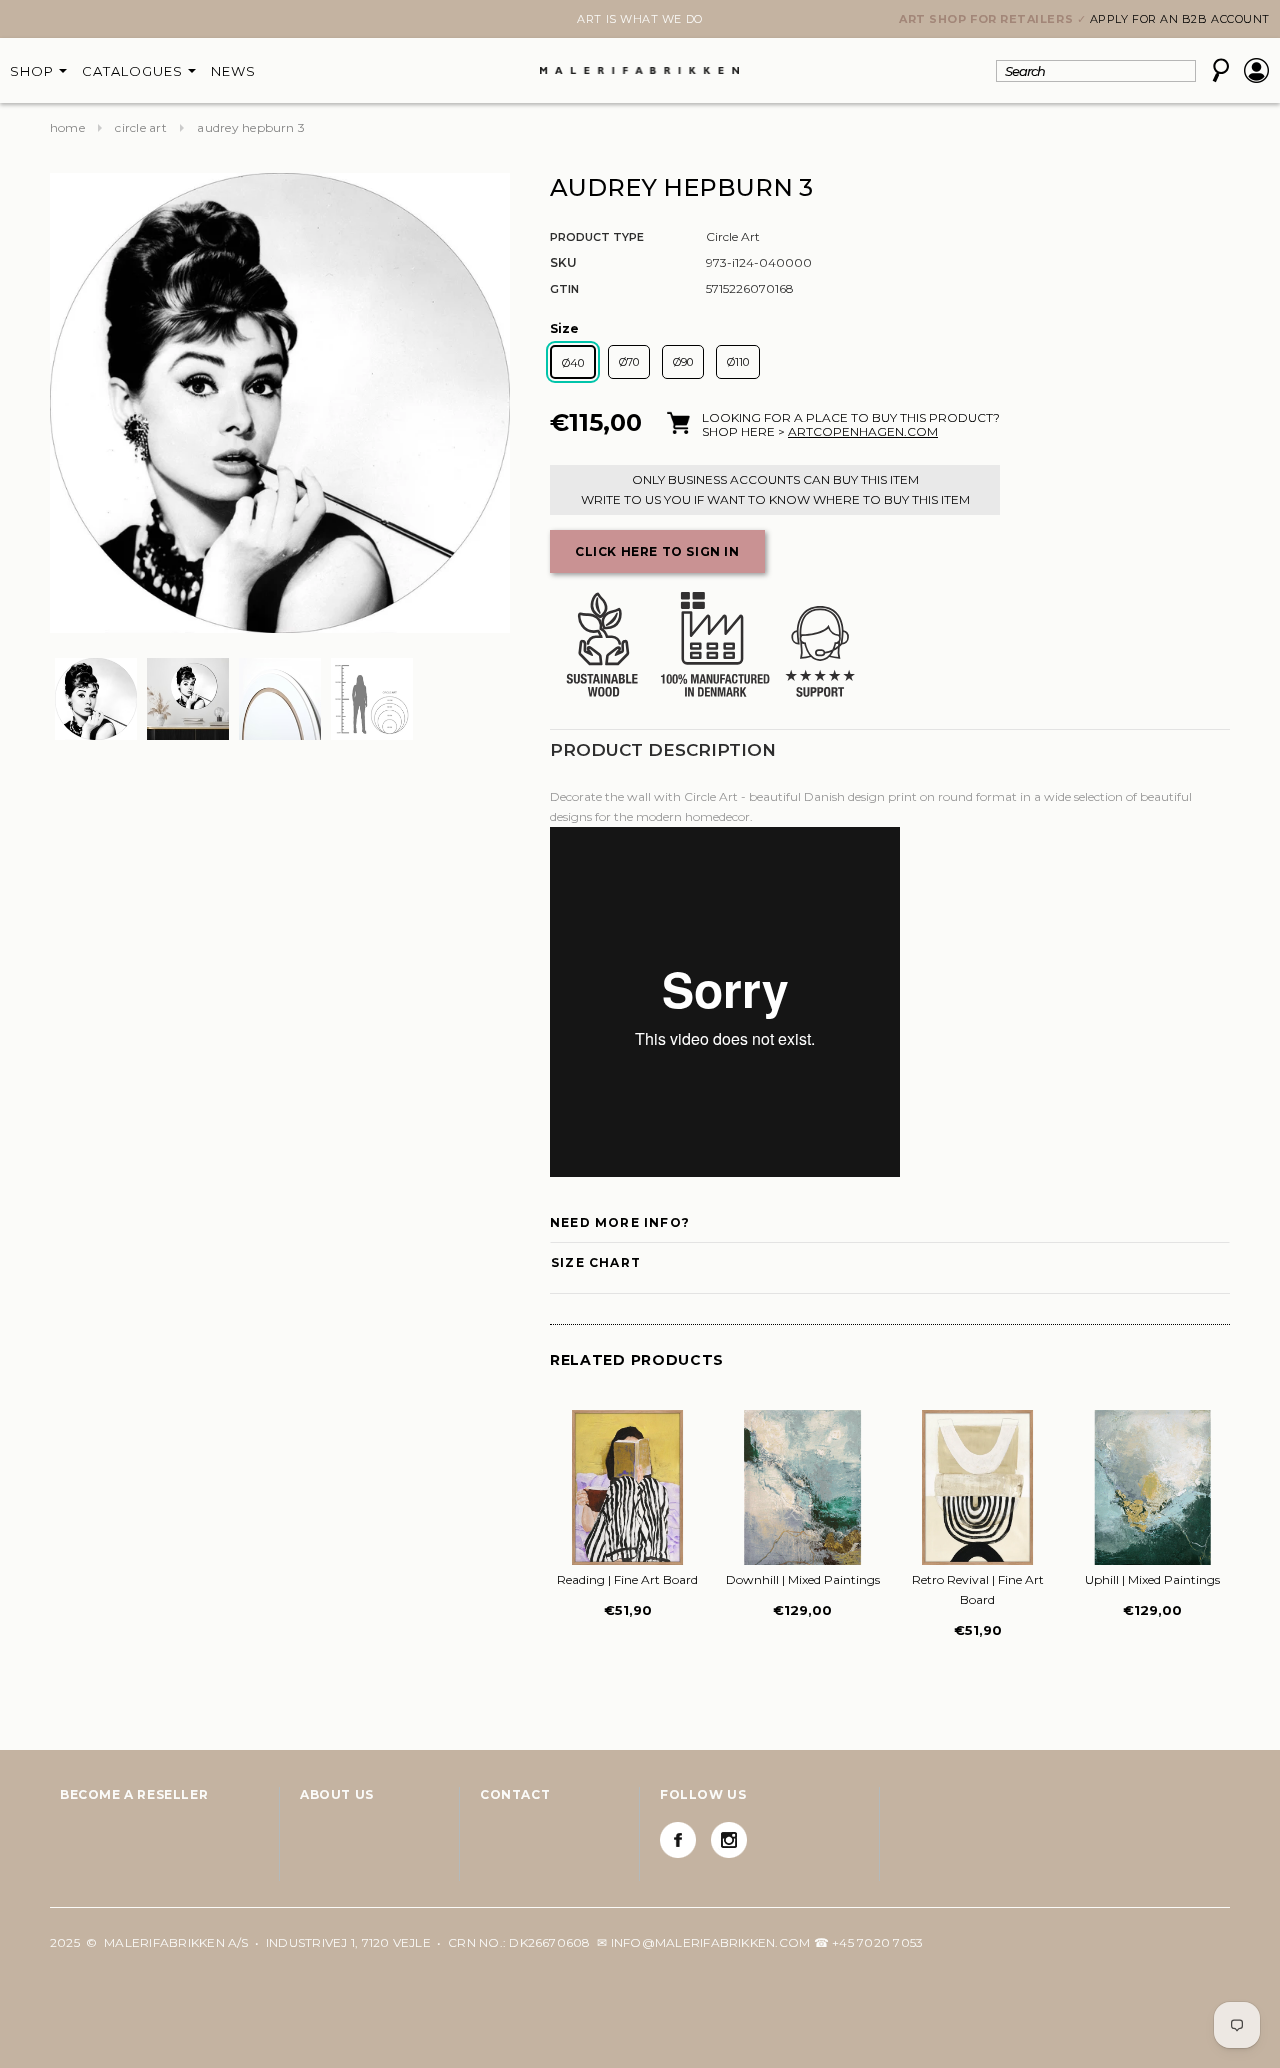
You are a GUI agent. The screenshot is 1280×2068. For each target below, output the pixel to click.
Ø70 (629, 362)
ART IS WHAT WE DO (639, 19)
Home (67, 127)
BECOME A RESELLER (134, 1794)
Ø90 (683, 362)
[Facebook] (678, 1840)
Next (62, 21)
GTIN (564, 289)
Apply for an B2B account (1180, 19)
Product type (597, 237)
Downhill (803, 1579)
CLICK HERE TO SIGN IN (657, 551)
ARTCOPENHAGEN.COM (863, 431)
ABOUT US (337, 1794)
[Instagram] (729, 1840)
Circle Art (140, 127)
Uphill (1152, 1579)
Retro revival (978, 1589)
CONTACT (515, 1794)
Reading (627, 1579)
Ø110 (738, 362)
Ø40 (573, 363)
